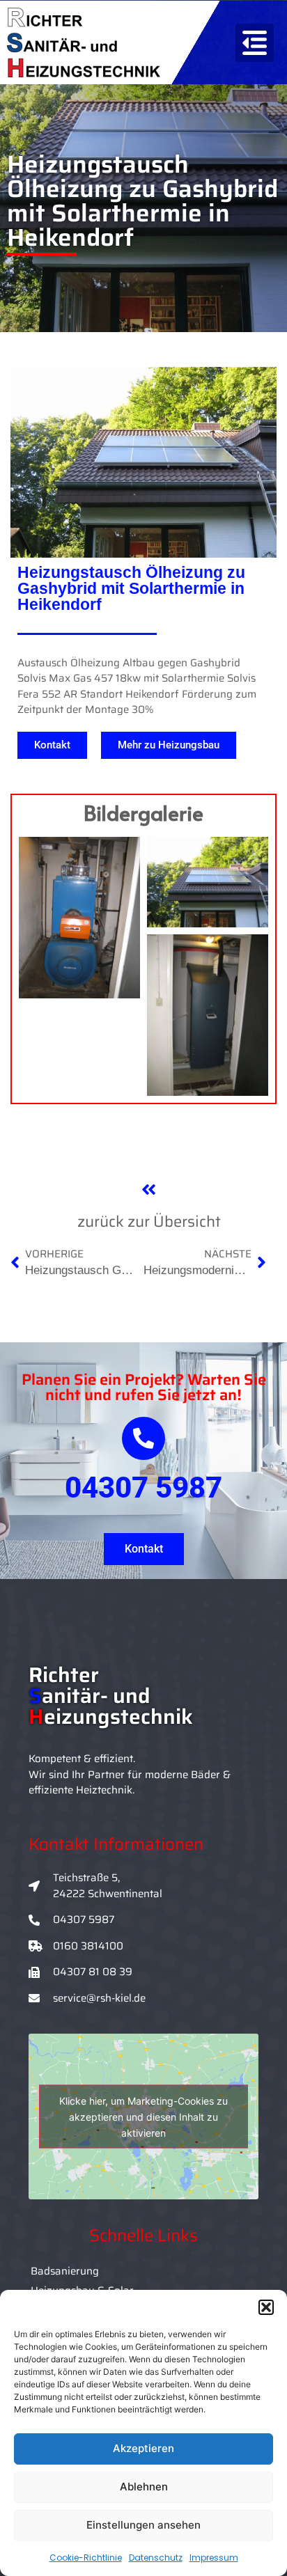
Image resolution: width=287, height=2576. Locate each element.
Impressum (214, 2558)
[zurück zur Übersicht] (149, 1189)
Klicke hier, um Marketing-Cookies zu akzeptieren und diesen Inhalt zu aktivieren (143, 2117)
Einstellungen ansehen (143, 2525)
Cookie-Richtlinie (86, 2558)
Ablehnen (144, 2487)
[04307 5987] (143, 1438)
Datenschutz (156, 2558)
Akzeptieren (143, 2448)
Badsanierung (65, 2271)
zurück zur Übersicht (149, 1222)
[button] (266, 2307)
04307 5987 (143, 1487)
